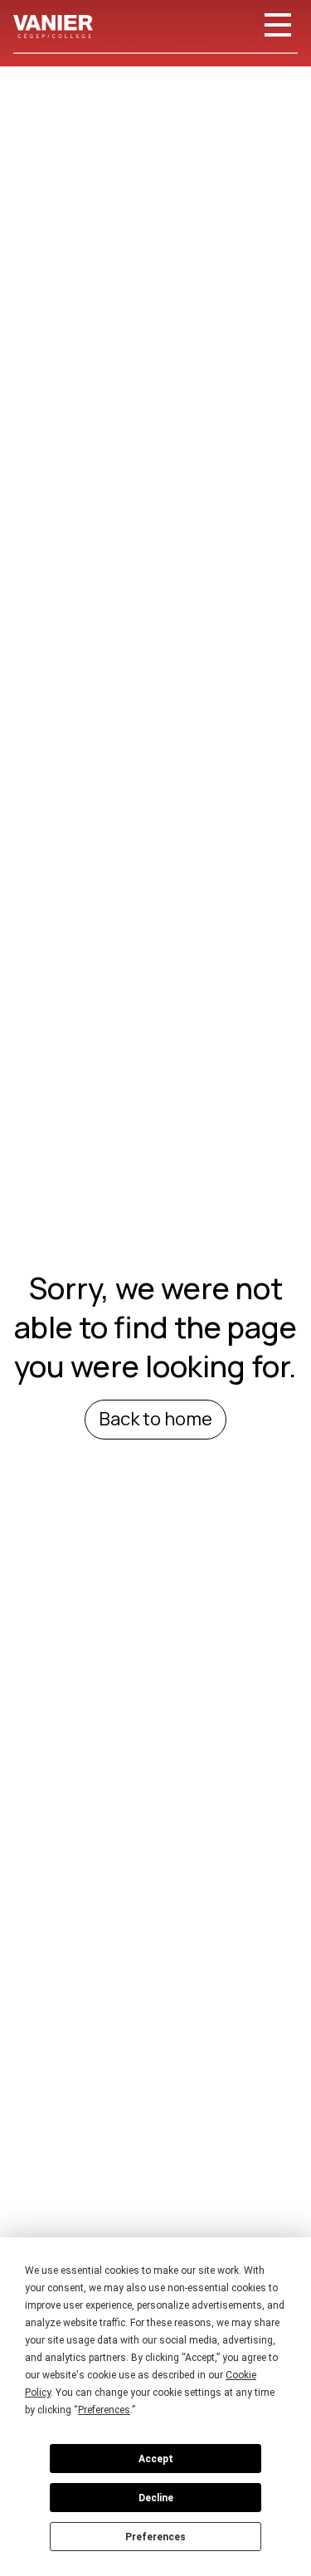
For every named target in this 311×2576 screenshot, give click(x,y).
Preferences (155, 2537)
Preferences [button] (104, 2410)
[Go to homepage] (53, 27)
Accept (156, 2459)
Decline (156, 2498)
